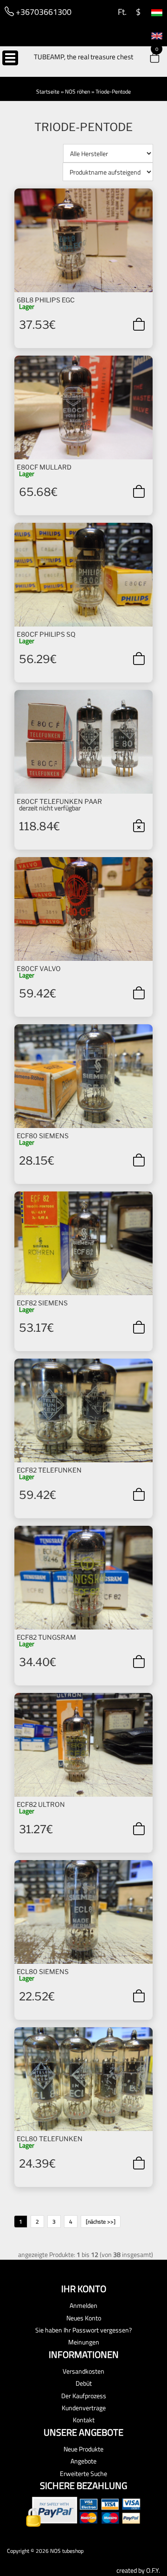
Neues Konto (84, 2318)
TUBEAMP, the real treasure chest (83, 57)
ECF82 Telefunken (49, 1470)
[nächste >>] (101, 2222)
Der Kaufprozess (84, 2396)
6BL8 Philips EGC (46, 300)
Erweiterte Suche (83, 2473)
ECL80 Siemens (43, 1971)
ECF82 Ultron (41, 1804)
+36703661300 (43, 12)
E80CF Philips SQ (46, 634)
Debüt (84, 2383)
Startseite (48, 91)
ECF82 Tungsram (46, 1637)
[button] (148, 59)
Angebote (83, 2461)
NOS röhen (77, 91)
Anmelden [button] (83, 2305)
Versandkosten (83, 2371)
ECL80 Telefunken (50, 2139)
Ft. (121, 12)
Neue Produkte (83, 2449)
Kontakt (84, 2420)
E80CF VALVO (39, 968)
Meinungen (84, 2342)
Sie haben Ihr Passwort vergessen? (83, 2330)
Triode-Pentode (113, 91)
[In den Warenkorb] (139, 324)
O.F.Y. (153, 2570)
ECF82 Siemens (42, 1303)
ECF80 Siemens (43, 1136)
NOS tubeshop (67, 2551)
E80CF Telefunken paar (59, 801)
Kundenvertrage (84, 2408)
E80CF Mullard (44, 467)
